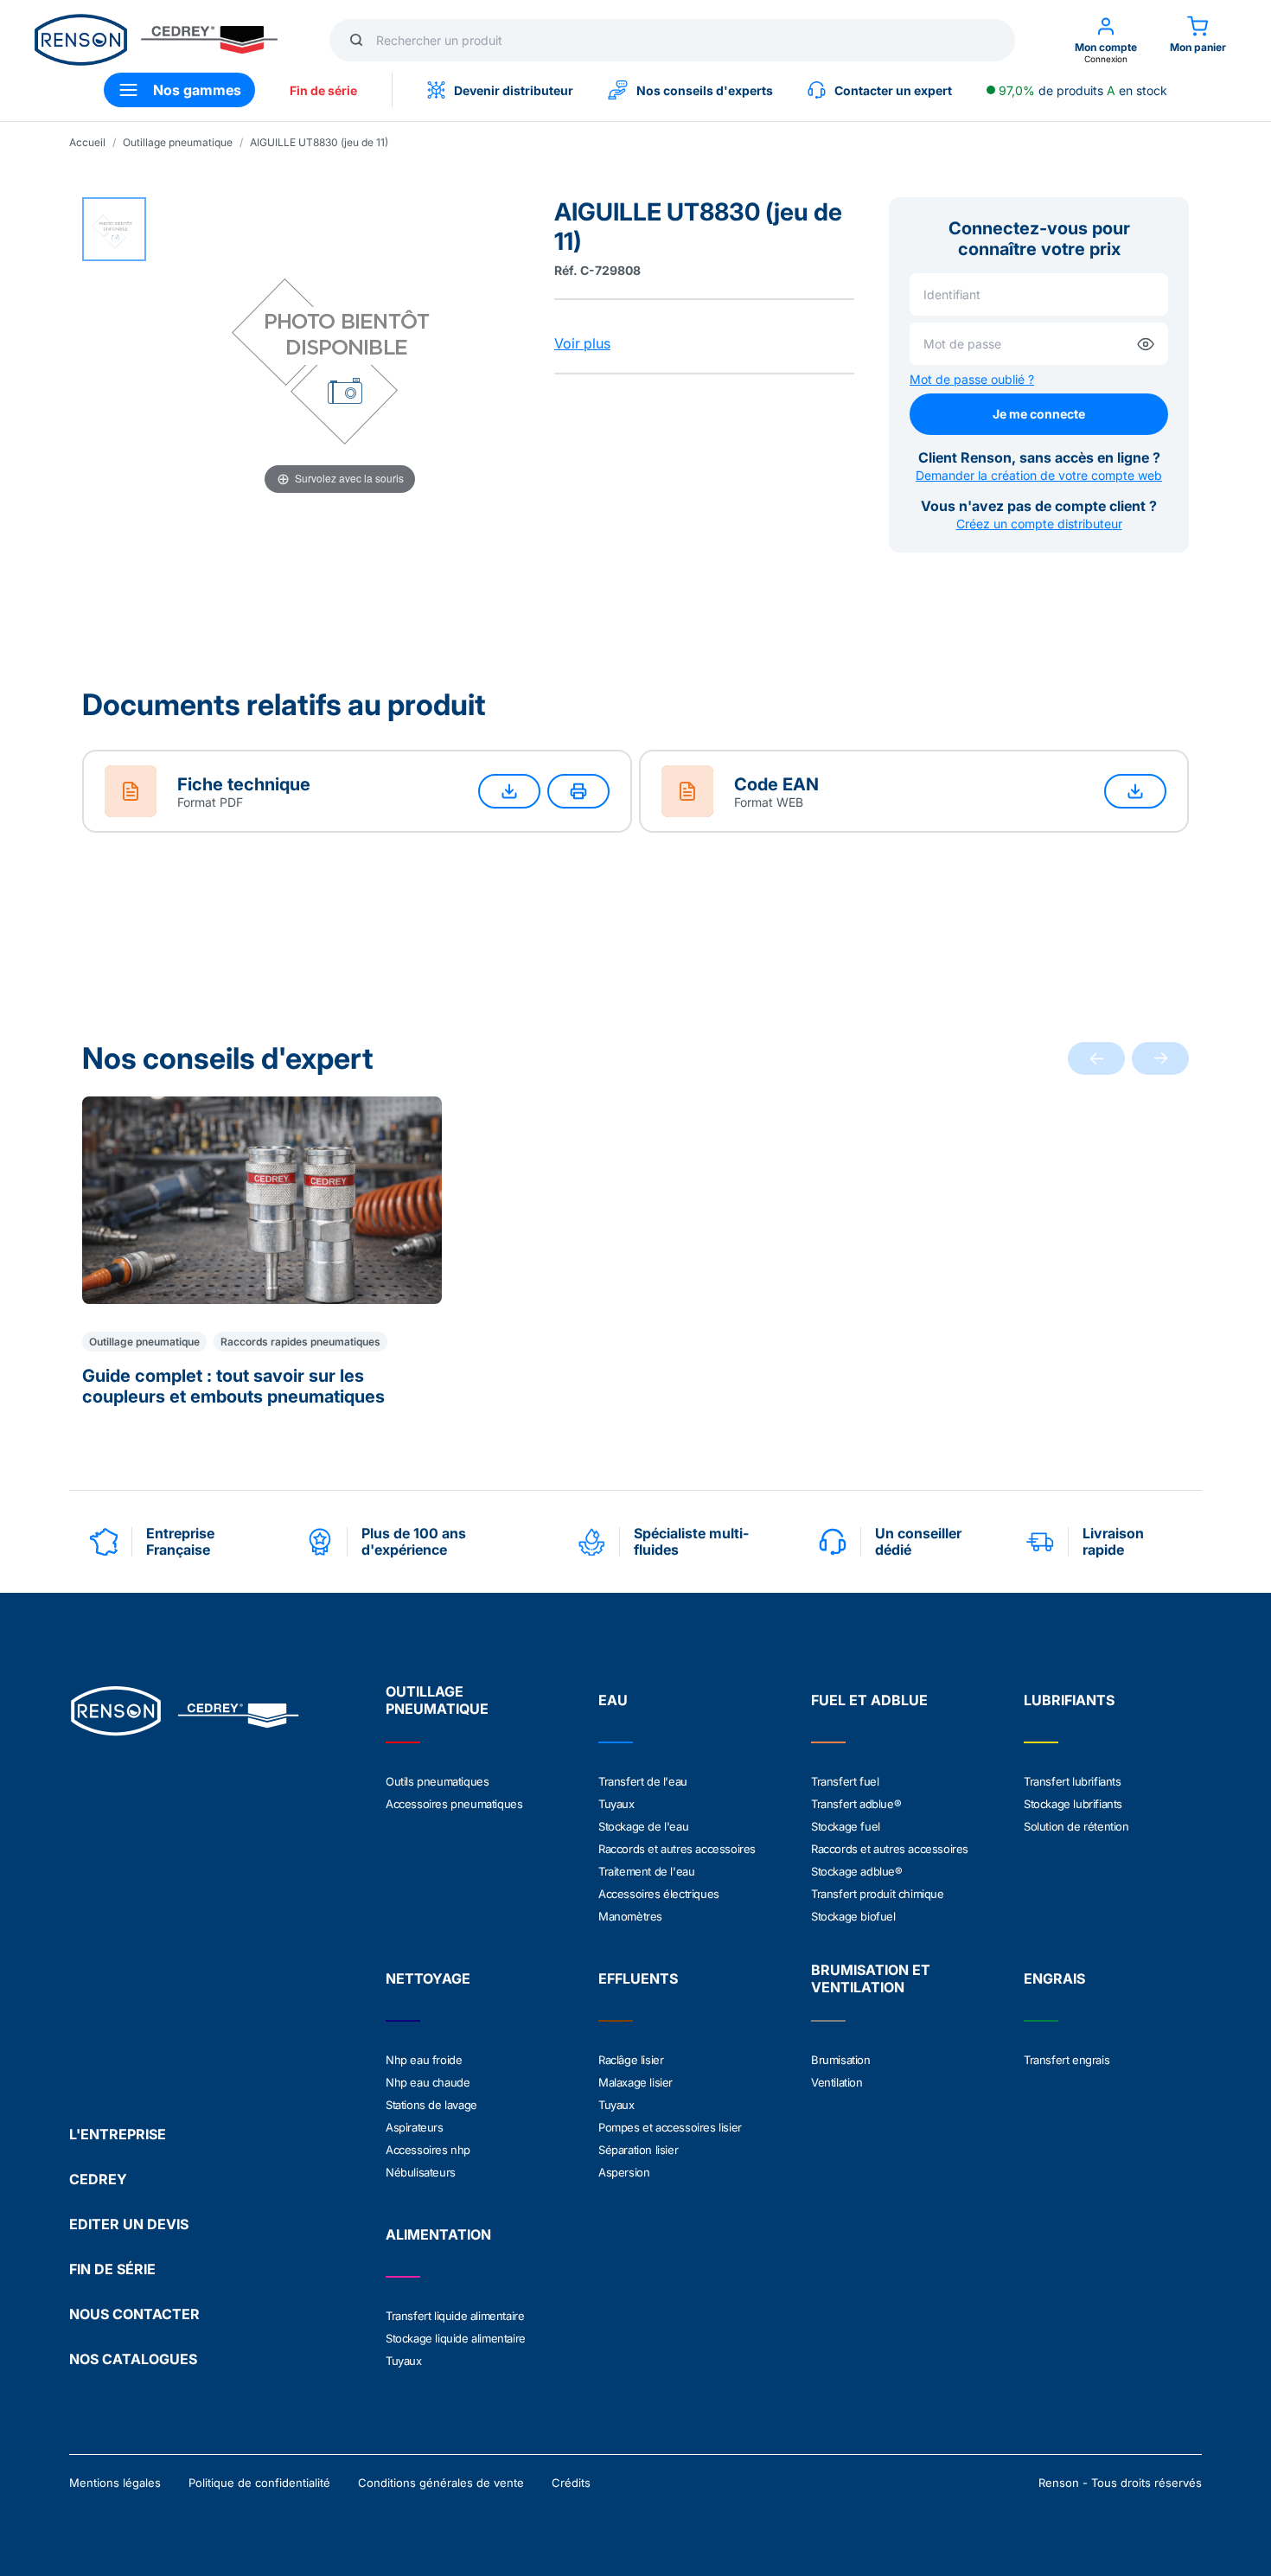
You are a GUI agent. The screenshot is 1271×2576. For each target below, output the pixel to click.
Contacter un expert (893, 90)
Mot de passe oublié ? (972, 379)
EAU (613, 1700)
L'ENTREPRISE (118, 2134)
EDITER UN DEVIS (129, 2224)
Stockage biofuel (853, 1916)
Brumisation (841, 2060)
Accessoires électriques (659, 1894)
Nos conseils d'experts (705, 90)
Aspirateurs (415, 2127)
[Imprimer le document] (578, 791)
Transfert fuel (845, 1781)
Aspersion (624, 2172)
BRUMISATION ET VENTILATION (871, 1978)
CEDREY (98, 2179)
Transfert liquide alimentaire (455, 2316)
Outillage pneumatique (178, 142)
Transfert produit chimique (878, 1894)
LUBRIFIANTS (1069, 1700)
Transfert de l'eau (643, 1781)
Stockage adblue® (857, 1871)
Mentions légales (115, 2483)
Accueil (87, 142)
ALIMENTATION (438, 2234)
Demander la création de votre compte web (1039, 475)
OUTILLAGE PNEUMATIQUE (437, 1700)
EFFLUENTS (638, 1978)
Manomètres (630, 1916)
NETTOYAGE (428, 1978)
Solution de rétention (1076, 1826)
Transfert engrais (1067, 2060)
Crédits (571, 2483)
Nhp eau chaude (428, 2082)
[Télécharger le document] (509, 791)
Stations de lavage (431, 2105)
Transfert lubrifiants (1073, 1781)
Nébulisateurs (421, 2172)
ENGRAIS (1054, 1978)
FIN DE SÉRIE (112, 2269)
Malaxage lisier (635, 2082)
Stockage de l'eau (643, 1826)
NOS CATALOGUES (133, 2359)
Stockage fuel (846, 1826)
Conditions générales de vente (441, 2483)
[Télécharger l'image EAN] (1135, 791)
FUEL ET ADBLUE (869, 1700)
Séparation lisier (638, 2150)
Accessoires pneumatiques (454, 1804)
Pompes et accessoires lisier (670, 2127)
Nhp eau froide (424, 2060)
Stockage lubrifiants (1073, 1804)
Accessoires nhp (428, 2150)
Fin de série (323, 90)
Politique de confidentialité (259, 2483)
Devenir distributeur (514, 90)
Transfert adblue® (856, 1804)
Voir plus (582, 343)
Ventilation (837, 2082)
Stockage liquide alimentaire (456, 2338)
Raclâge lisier (631, 2060)
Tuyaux (616, 1804)
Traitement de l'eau (646, 1871)
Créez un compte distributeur (1039, 524)
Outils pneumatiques (437, 1781)
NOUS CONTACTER (134, 2314)
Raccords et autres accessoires (677, 1849)
